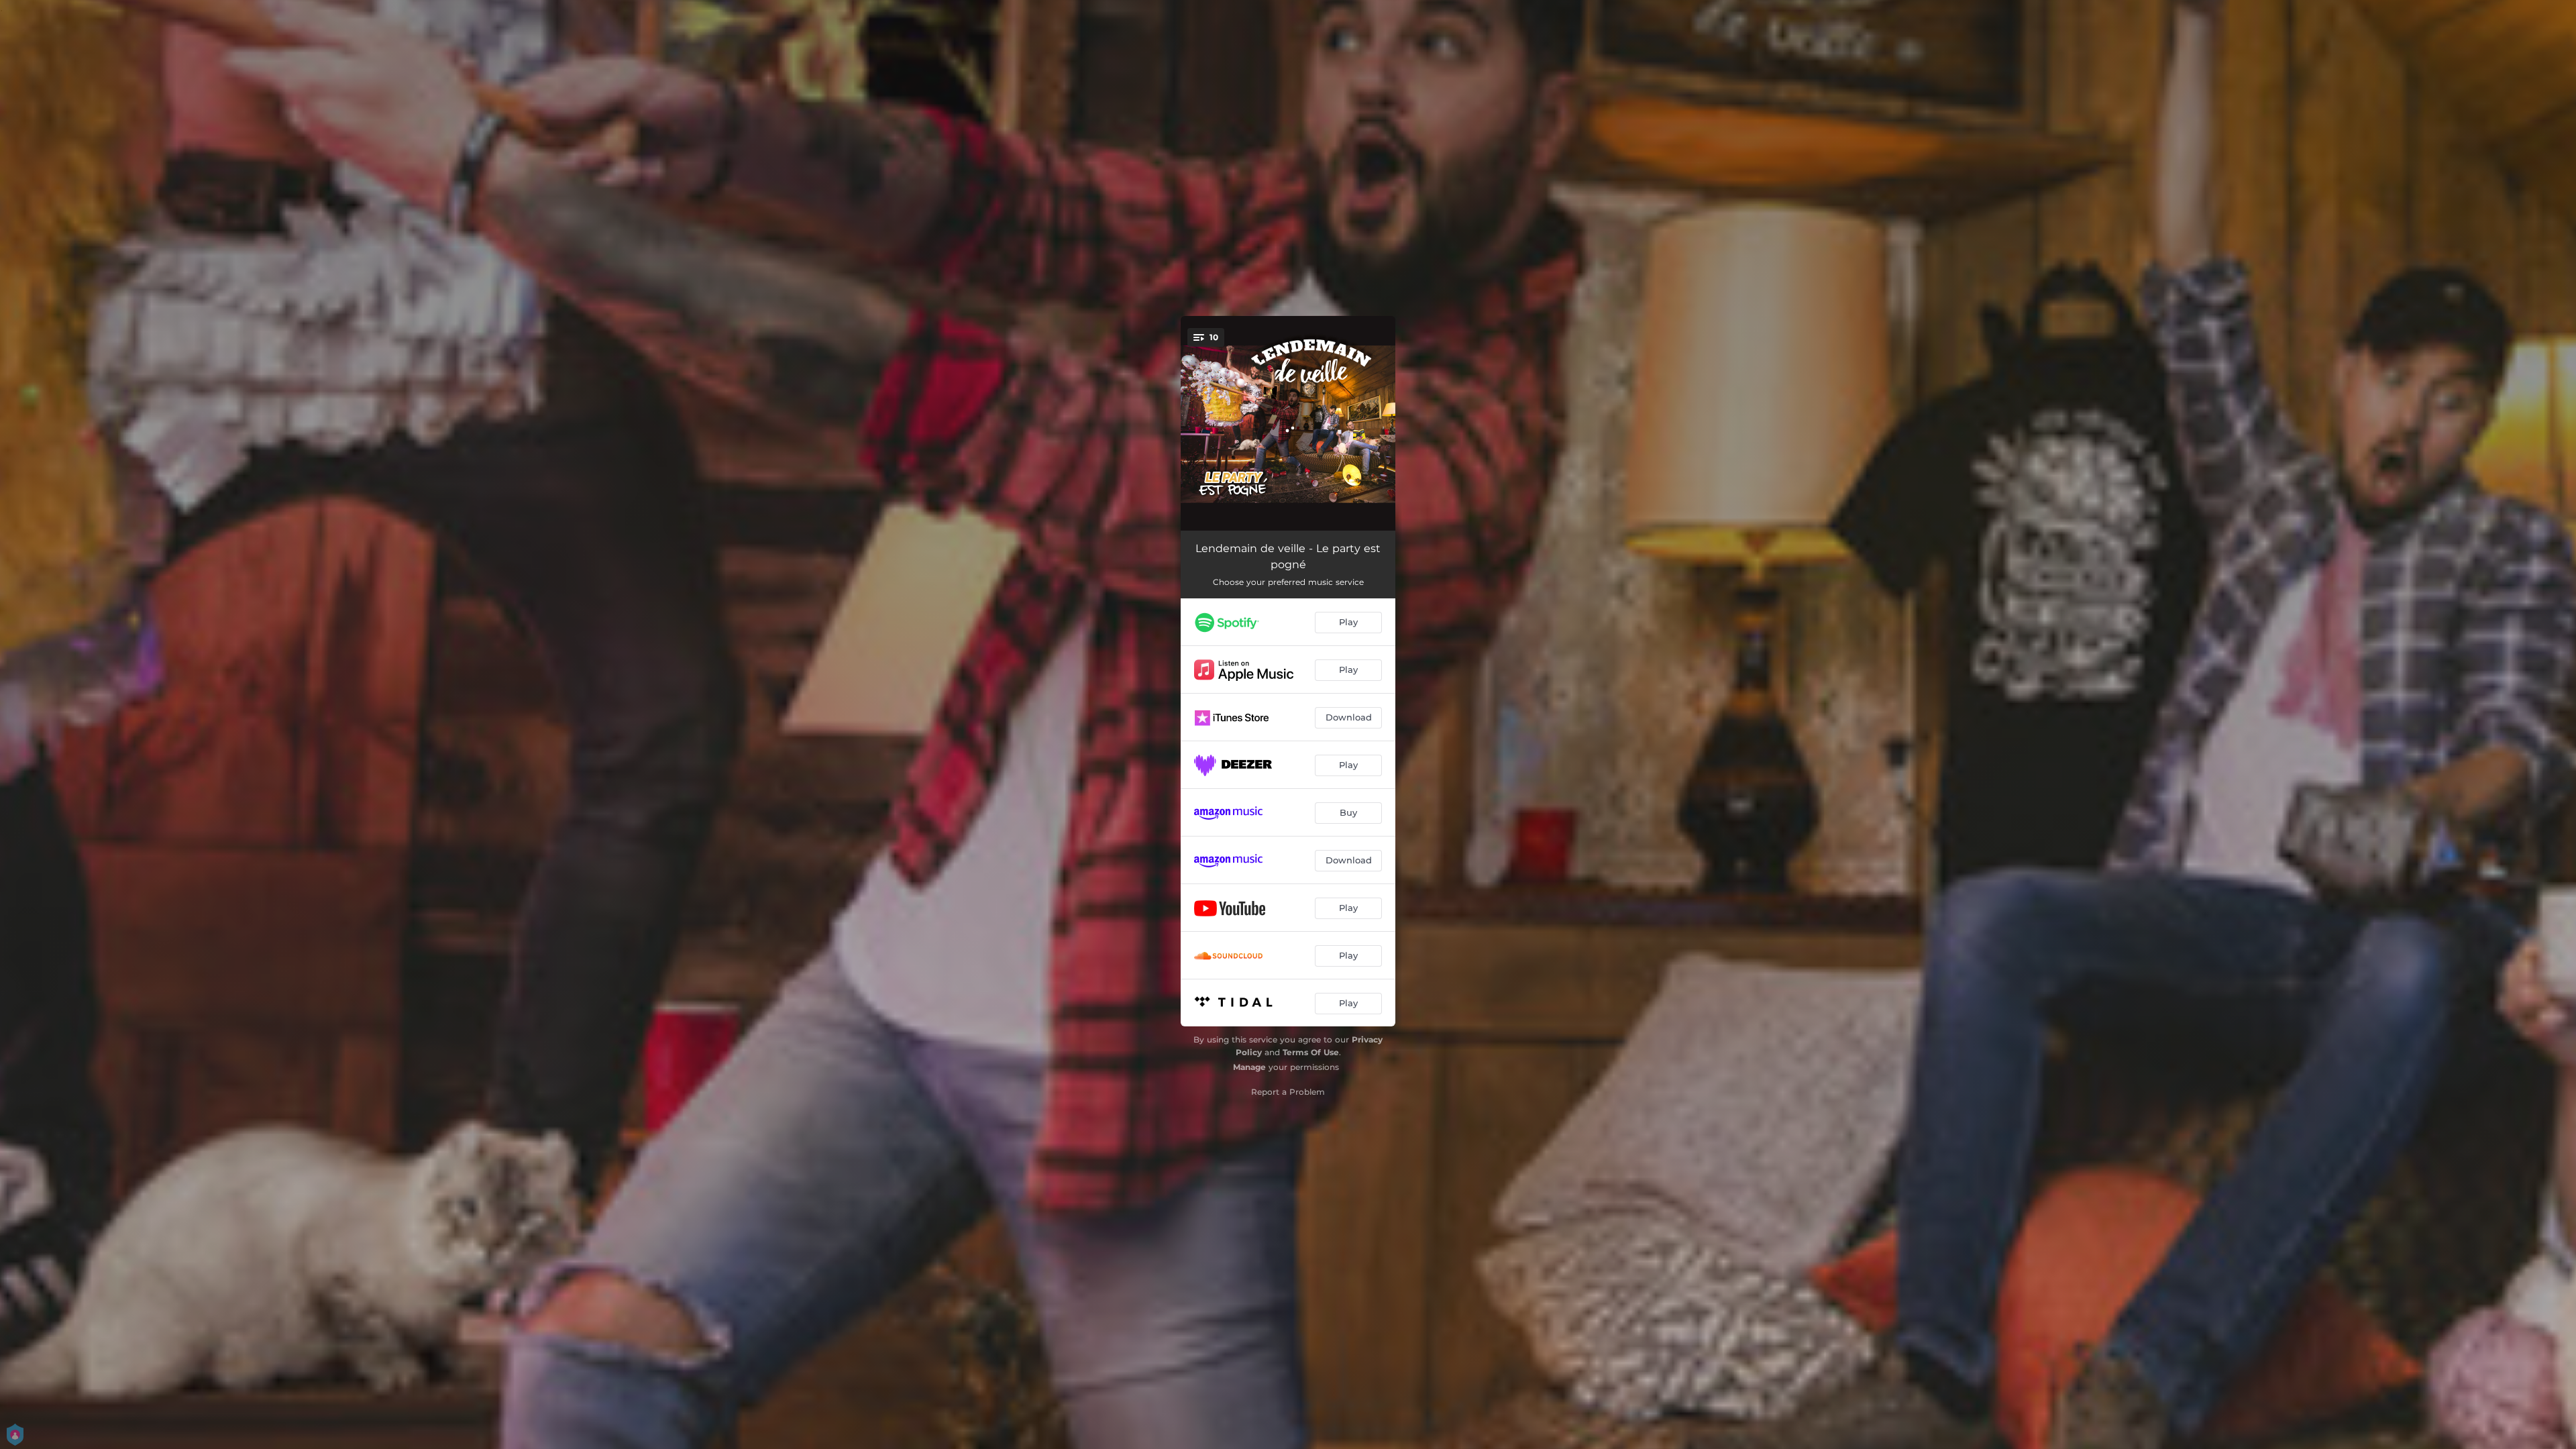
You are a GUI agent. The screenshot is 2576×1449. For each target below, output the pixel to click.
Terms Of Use (1311, 1052)
